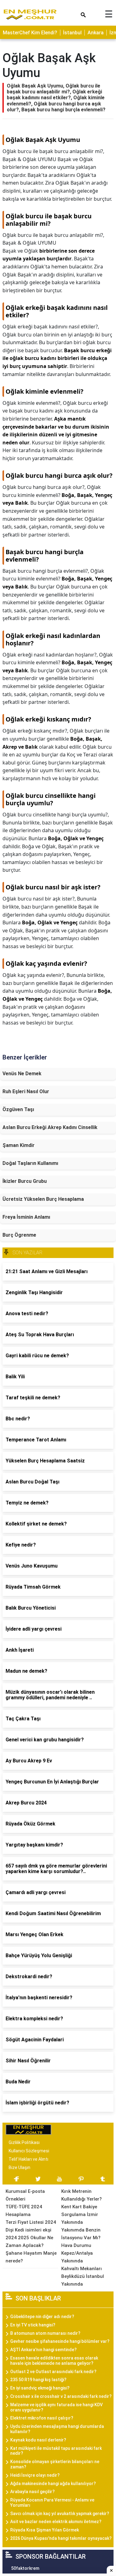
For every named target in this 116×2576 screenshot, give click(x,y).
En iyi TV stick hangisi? (33, 2325)
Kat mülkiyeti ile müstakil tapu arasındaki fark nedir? (56, 2451)
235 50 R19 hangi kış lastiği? (38, 2380)
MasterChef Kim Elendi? (30, 33)
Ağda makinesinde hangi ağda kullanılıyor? (53, 2484)
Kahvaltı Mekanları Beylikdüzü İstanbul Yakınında (83, 2276)
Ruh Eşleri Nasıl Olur (26, 1091)
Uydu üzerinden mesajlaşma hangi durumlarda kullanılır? (57, 2429)
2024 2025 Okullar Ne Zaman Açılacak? (29, 2242)
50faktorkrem (25, 2568)
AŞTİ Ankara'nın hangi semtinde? (43, 2350)
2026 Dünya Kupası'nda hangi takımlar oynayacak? (61, 2538)
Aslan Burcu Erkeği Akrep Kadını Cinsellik (50, 1127)
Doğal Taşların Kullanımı (30, 1163)
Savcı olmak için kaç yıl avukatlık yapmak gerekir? (60, 2514)
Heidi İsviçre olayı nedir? (35, 2475)
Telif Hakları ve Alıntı (28, 2159)
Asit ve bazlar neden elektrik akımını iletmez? (56, 2522)
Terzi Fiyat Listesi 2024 (31, 2222)
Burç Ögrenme (19, 1235)
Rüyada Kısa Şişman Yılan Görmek (45, 2530)
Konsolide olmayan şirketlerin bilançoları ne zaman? (55, 2464)
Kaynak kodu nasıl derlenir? (38, 2440)
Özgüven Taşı (18, 1109)
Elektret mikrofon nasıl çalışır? (42, 2418)
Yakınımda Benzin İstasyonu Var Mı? (81, 2234)
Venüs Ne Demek (22, 1074)
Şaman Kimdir (19, 1145)
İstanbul (72, 33)
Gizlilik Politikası (24, 2142)
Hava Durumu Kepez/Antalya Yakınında (77, 2253)
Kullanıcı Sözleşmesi (29, 2151)
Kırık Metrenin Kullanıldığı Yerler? (82, 2195)
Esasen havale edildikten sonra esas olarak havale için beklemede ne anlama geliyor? (54, 2361)
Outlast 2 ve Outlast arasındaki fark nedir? (53, 2372)
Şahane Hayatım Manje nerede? (31, 2257)
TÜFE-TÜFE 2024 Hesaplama (24, 2211)
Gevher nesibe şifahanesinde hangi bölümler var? (60, 2341)
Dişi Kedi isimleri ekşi (28, 2230)
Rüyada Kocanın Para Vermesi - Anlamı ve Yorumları (52, 2503)
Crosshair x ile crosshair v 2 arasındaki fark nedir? (61, 2396)
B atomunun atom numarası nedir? (45, 2333)
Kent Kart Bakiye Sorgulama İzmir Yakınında (80, 2214)
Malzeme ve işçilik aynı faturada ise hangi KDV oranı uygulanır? (56, 2407)
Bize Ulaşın (19, 2167)
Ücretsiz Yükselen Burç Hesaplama (43, 1199)
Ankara (96, 33)
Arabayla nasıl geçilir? (32, 2492)
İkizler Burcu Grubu (25, 1181)
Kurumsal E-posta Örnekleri (25, 2195)
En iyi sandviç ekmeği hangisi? (40, 2388)
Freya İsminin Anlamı (26, 1217)
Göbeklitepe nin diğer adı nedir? (42, 2317)
